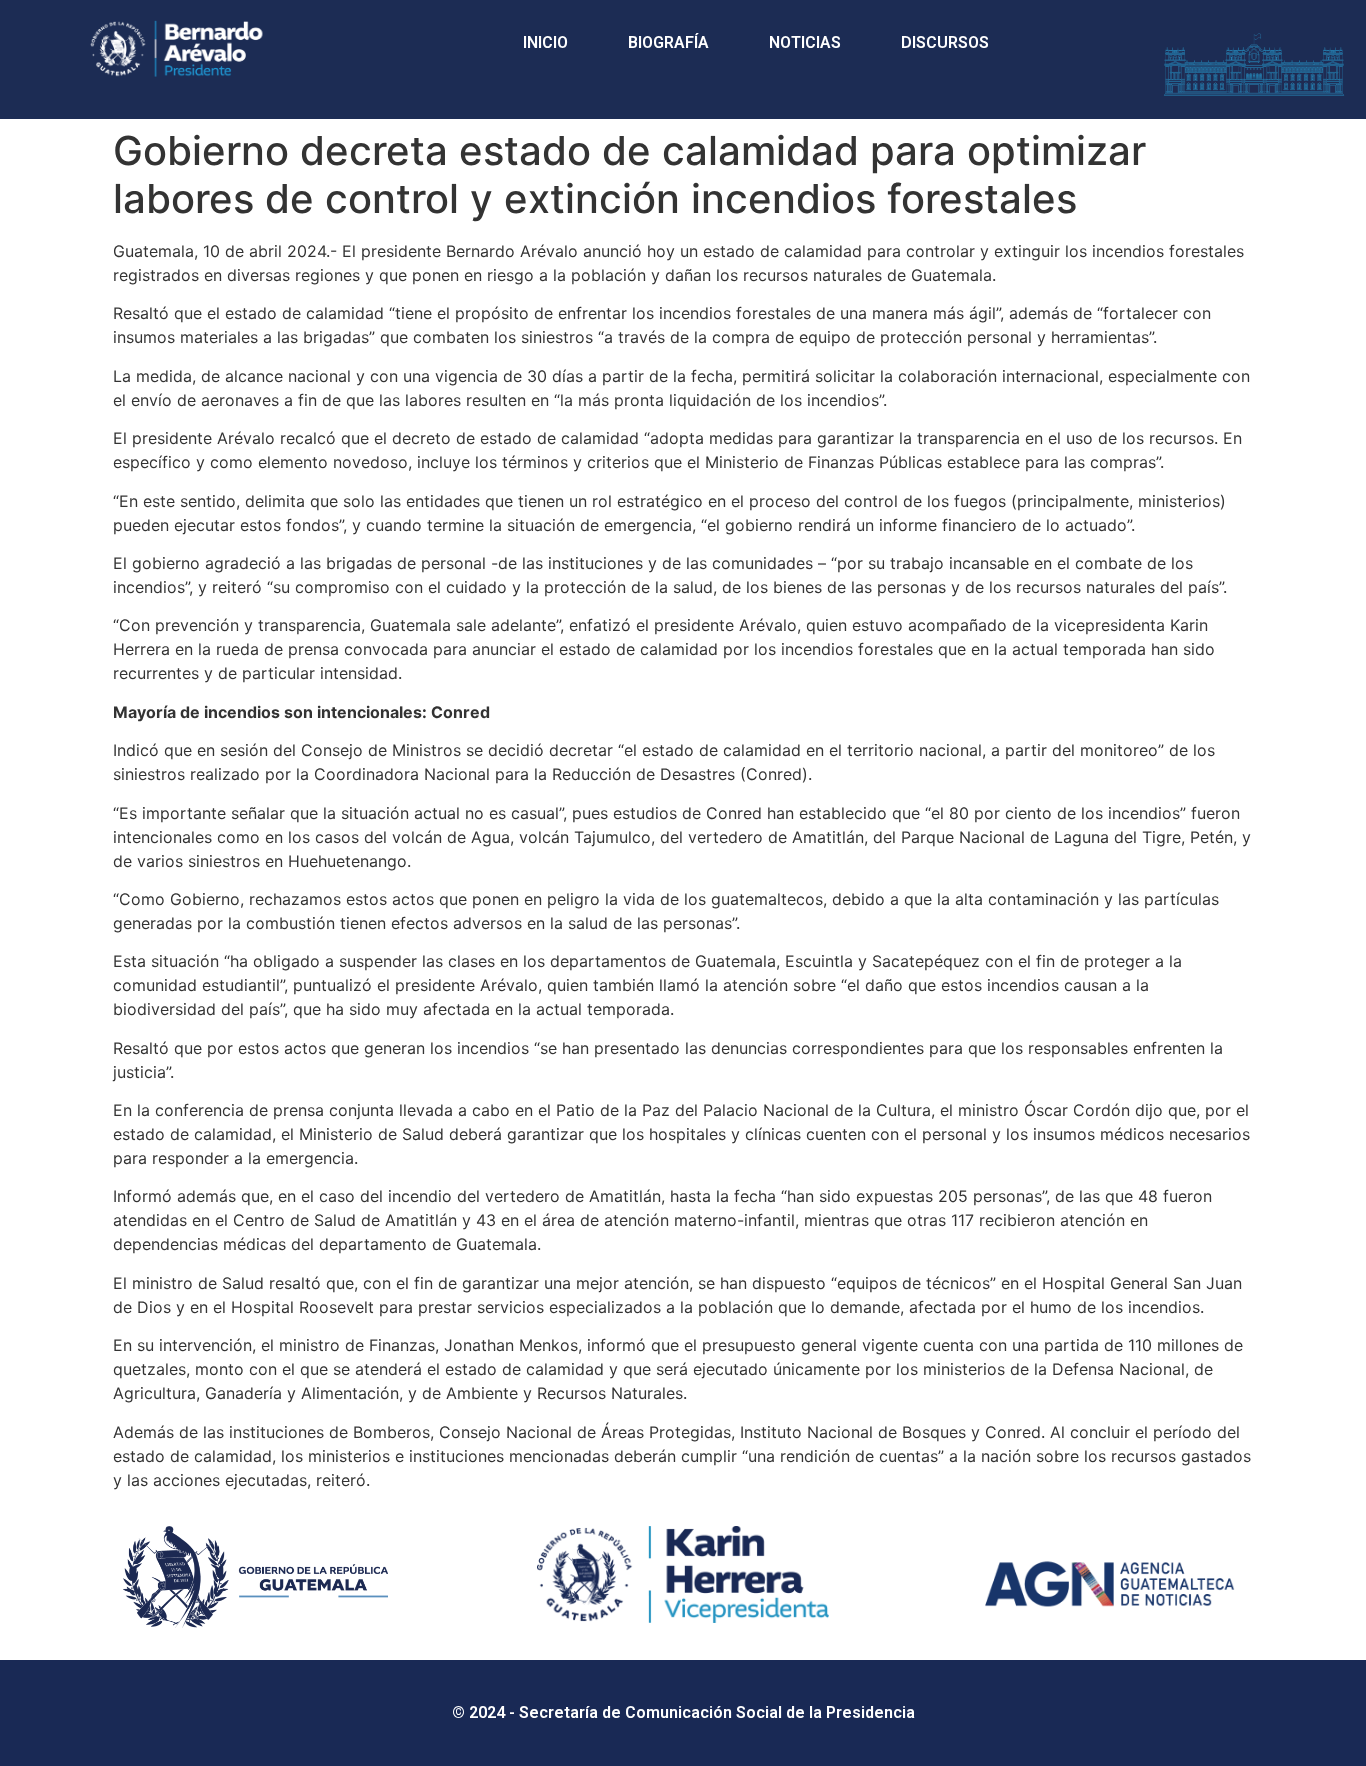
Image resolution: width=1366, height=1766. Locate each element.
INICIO (545, 42)
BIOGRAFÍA (668, 42)
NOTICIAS (805, 42)
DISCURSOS (945, 42)
